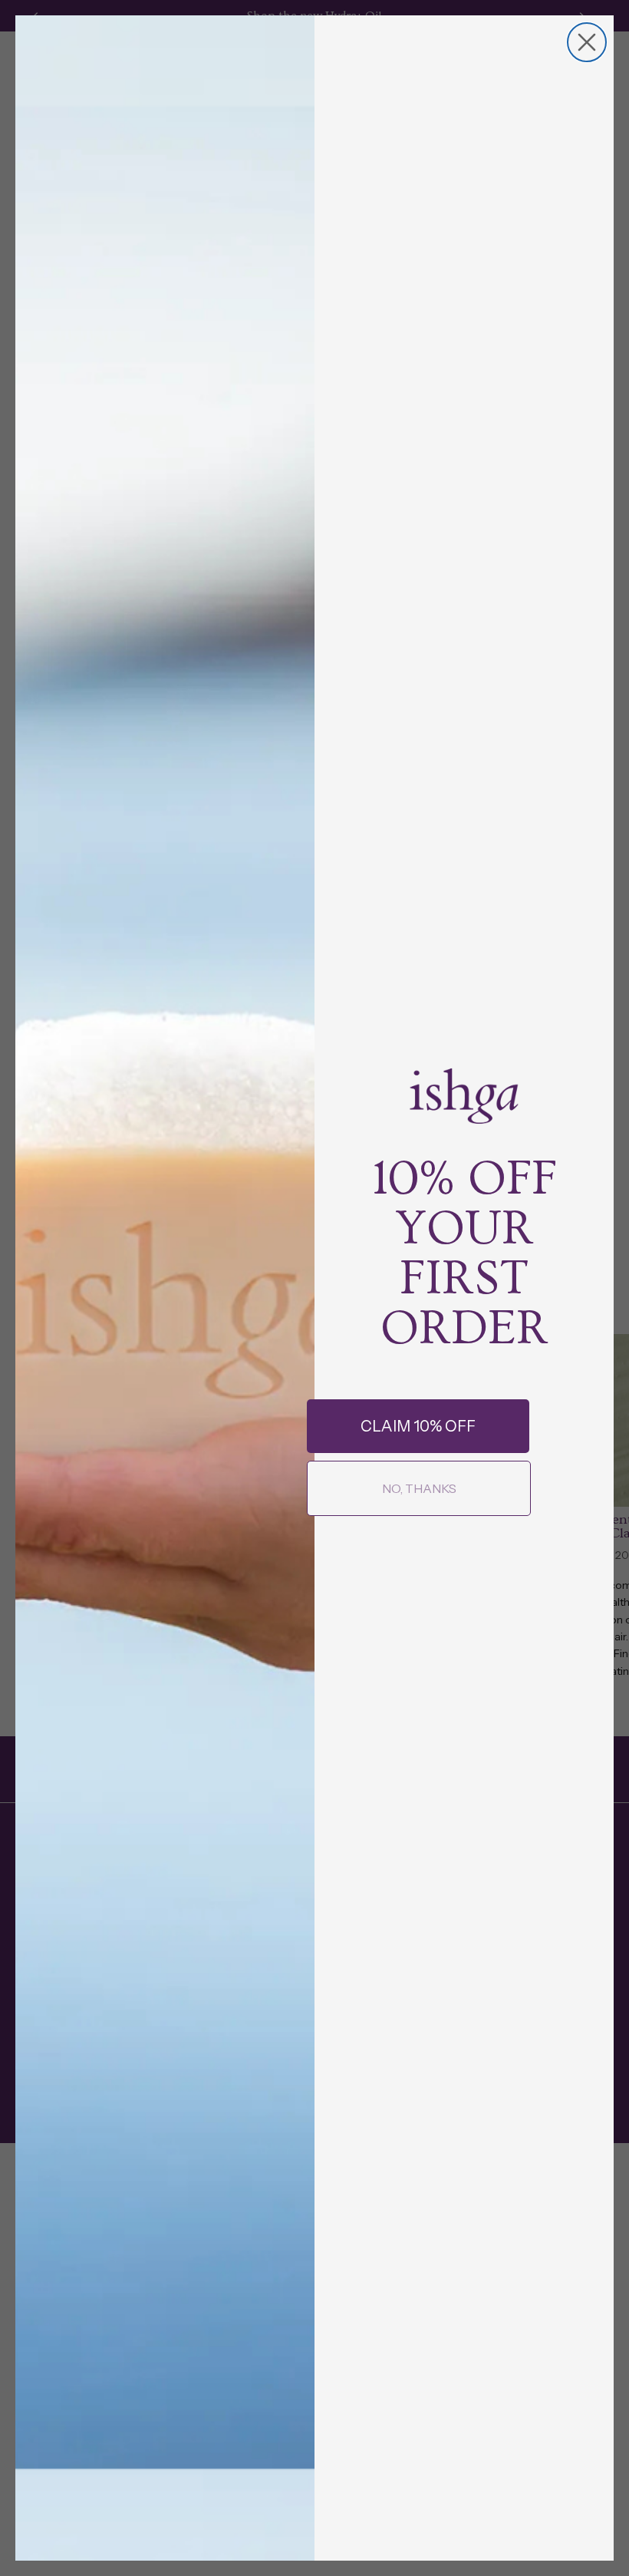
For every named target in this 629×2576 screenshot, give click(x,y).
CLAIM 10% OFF (418, 1426)
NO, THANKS (419, 1488)
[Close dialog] (587, 42)
